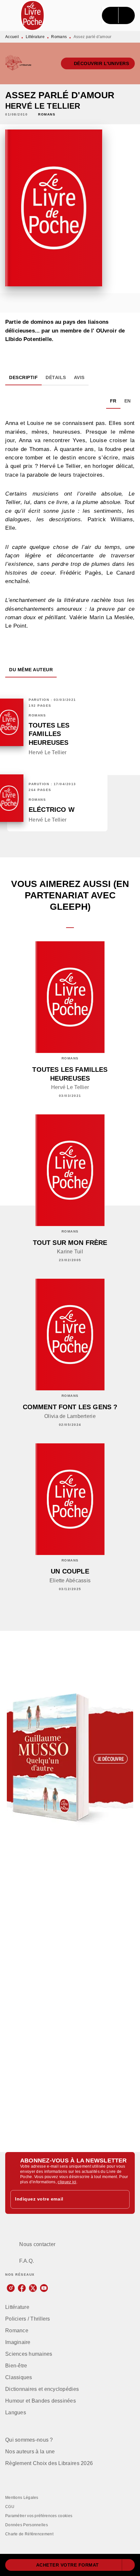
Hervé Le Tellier (43, 106)
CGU (10, 2507)
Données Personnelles (27, 2525)
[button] (98, 63)
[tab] (23, 377)
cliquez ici (67, 2182)
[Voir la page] (70, 1758)
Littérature (35, 37)
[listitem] (11, 2288)
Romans (59, 37)
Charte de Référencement (29, 2534)
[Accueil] (33, 15)
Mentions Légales (22, 2498)
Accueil (12, 37)
